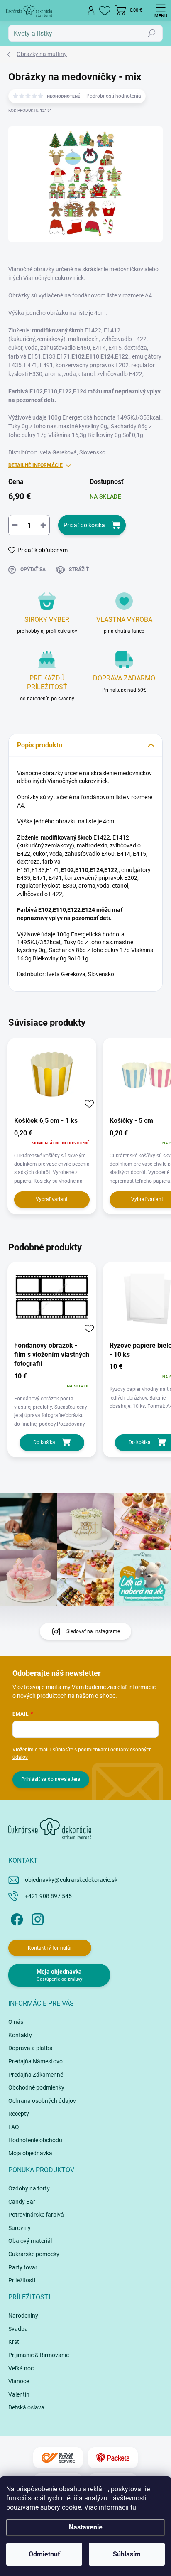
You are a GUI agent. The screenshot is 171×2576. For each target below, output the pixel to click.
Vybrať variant (52, 1199)
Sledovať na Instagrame (93, 1631)
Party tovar (23, 2267)
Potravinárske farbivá (36, 2215)
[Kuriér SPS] (58, 2458)
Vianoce (19, 2381)
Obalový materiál (30, 2241)
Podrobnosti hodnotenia (114, 96)
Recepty (19, 2114)
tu (133, 2507)
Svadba (18, 2329)
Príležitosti (22, 2280)
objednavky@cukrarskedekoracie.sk (71, 1880)
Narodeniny (23, 2316)
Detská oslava (26, 2407)
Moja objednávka (30, 2153)
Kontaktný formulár (50, 1948)
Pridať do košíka (84, 525)
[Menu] (161, 10)
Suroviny (20, 2228)
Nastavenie (86, 2527)
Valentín (19, 2394)
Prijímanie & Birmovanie (39, 2355)
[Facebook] (16, 1918)
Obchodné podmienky (36, 2087)
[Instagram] (36, 1918)
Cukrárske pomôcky (34, 2254)
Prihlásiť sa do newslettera (51, 1779)
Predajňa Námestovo (35, 2061)
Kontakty (20, 2035)
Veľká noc (21, 2368)
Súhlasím (127, 2554)
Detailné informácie (35, 465)
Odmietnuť (44, 2554)
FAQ (14, 2127)
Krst (14, 2342)
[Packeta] (113, 2458)
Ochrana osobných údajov (42, 2101)
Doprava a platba (31, 2048)
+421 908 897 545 (48, 1896)
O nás (16, 2022)
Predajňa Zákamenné (36, 2075)
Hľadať (152, 33)
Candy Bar (22, 2202)
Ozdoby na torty (29, 2188)
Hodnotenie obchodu (35, 2140)
